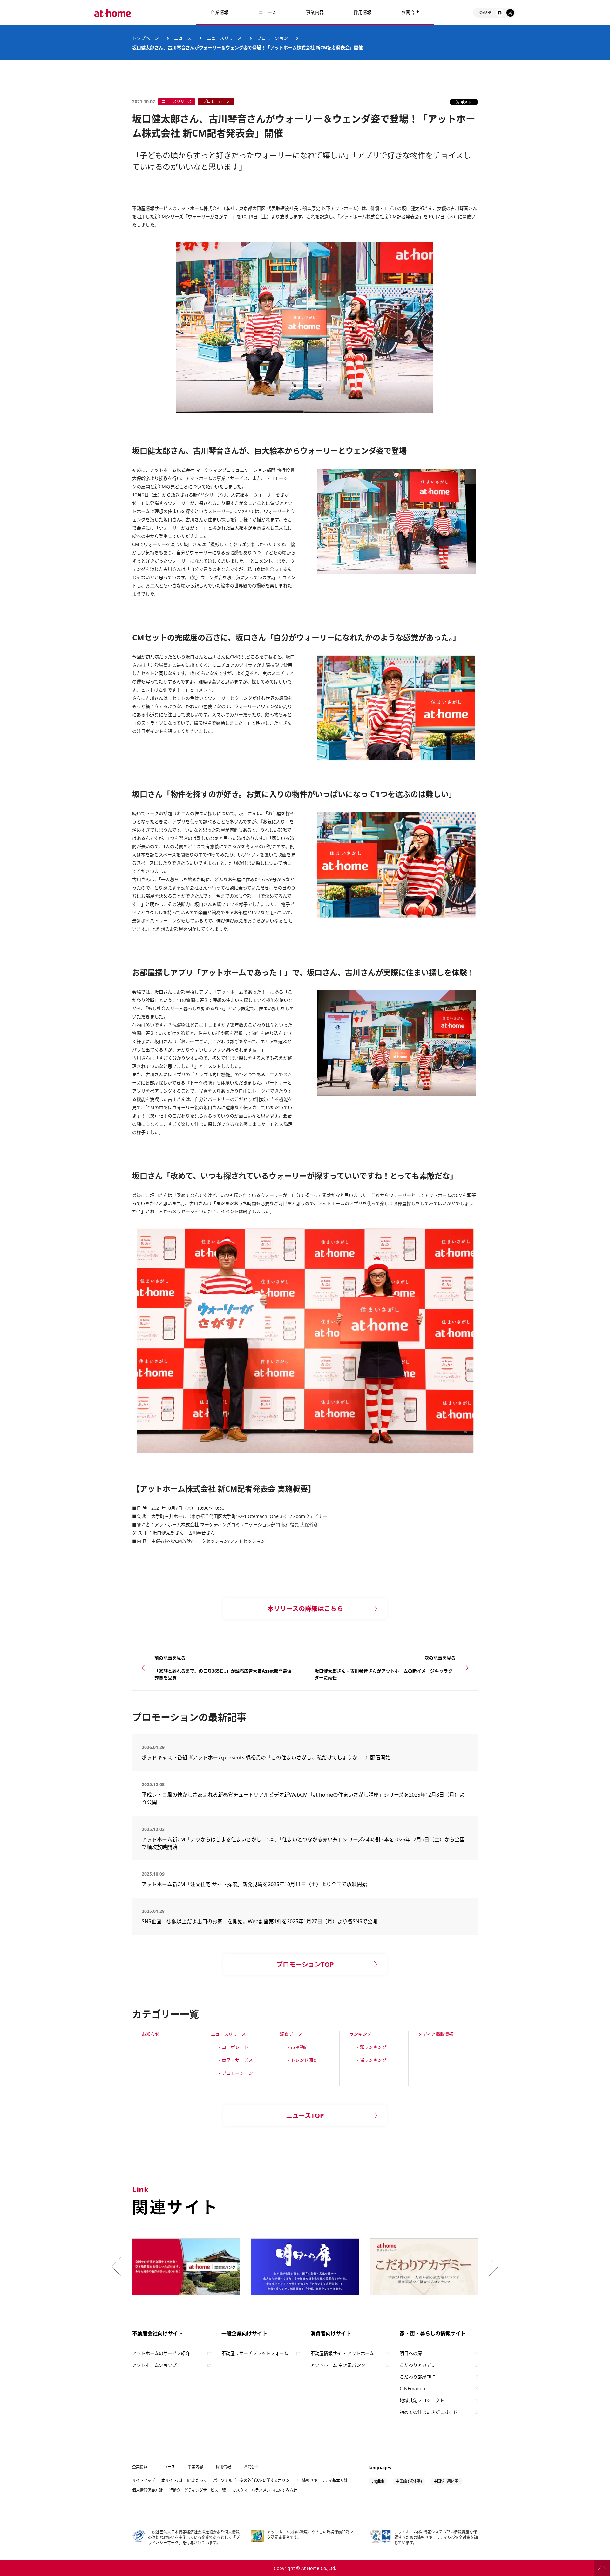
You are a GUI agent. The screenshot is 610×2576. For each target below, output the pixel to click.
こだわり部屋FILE (417, 2377)
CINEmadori (413, 2388)
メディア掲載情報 (436, 2034)
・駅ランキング (371, 2047)
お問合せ (410, 12)
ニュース (267, 12)
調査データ (291, 2034)
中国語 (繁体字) (409, 2481)
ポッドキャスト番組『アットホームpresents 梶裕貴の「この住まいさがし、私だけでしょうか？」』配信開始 (266, 1757)
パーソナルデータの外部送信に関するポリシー (253, 2481)
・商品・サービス (235, 2060)
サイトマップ (144, 2481)
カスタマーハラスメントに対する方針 (265, 2490)
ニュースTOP (305, 2116)
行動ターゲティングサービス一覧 (197, 2490)
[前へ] (118, 2267)
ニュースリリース (228, 2034)
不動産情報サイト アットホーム (342, 2353)
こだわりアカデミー (420, 2365)
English (378, 2481)
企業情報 (220, 12)
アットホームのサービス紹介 (161, 2353)
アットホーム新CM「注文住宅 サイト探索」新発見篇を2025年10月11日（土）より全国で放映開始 (254, 1884)
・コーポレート (233, 2047)
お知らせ (151, 2034)
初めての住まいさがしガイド (429, 2412)
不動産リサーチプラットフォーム (255, 2353)
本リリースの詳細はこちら (305, 1609)
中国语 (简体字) (447, 2481)
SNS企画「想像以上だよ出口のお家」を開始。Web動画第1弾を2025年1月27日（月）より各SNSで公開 (260, 1921)
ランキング (360, 2034)
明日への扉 (411, 2353)
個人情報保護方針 (147, 2490)
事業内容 (315, 12)
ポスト (466, 102)
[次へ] (492, 2267)
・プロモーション (235, 2073)
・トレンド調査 (302, 2060)
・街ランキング (371, 2060)
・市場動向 (297, 2047)
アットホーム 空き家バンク (338, 2365)
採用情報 (223, 2467)
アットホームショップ (154, 2365)
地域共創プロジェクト (422, 2400)
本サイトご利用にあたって (184, 2481)
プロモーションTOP (305, 1964)
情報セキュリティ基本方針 (325, 2481)
